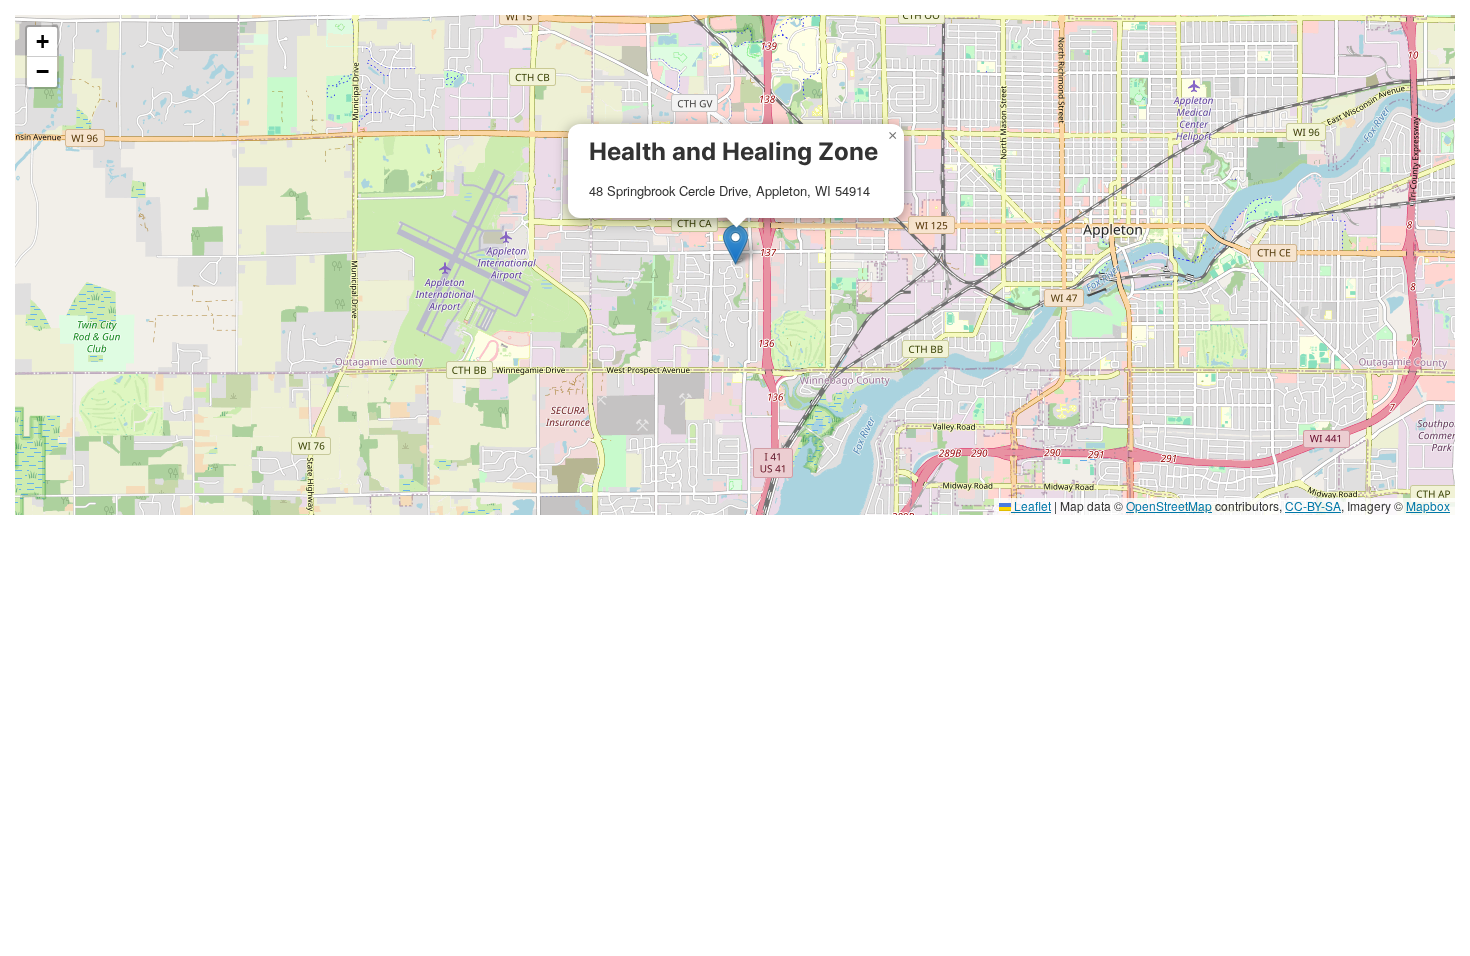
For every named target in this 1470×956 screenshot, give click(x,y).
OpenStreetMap (1169, 505)
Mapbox (1428, 505)
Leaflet (1031, 505)
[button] (735, 244)
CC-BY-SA (1313, 505)
